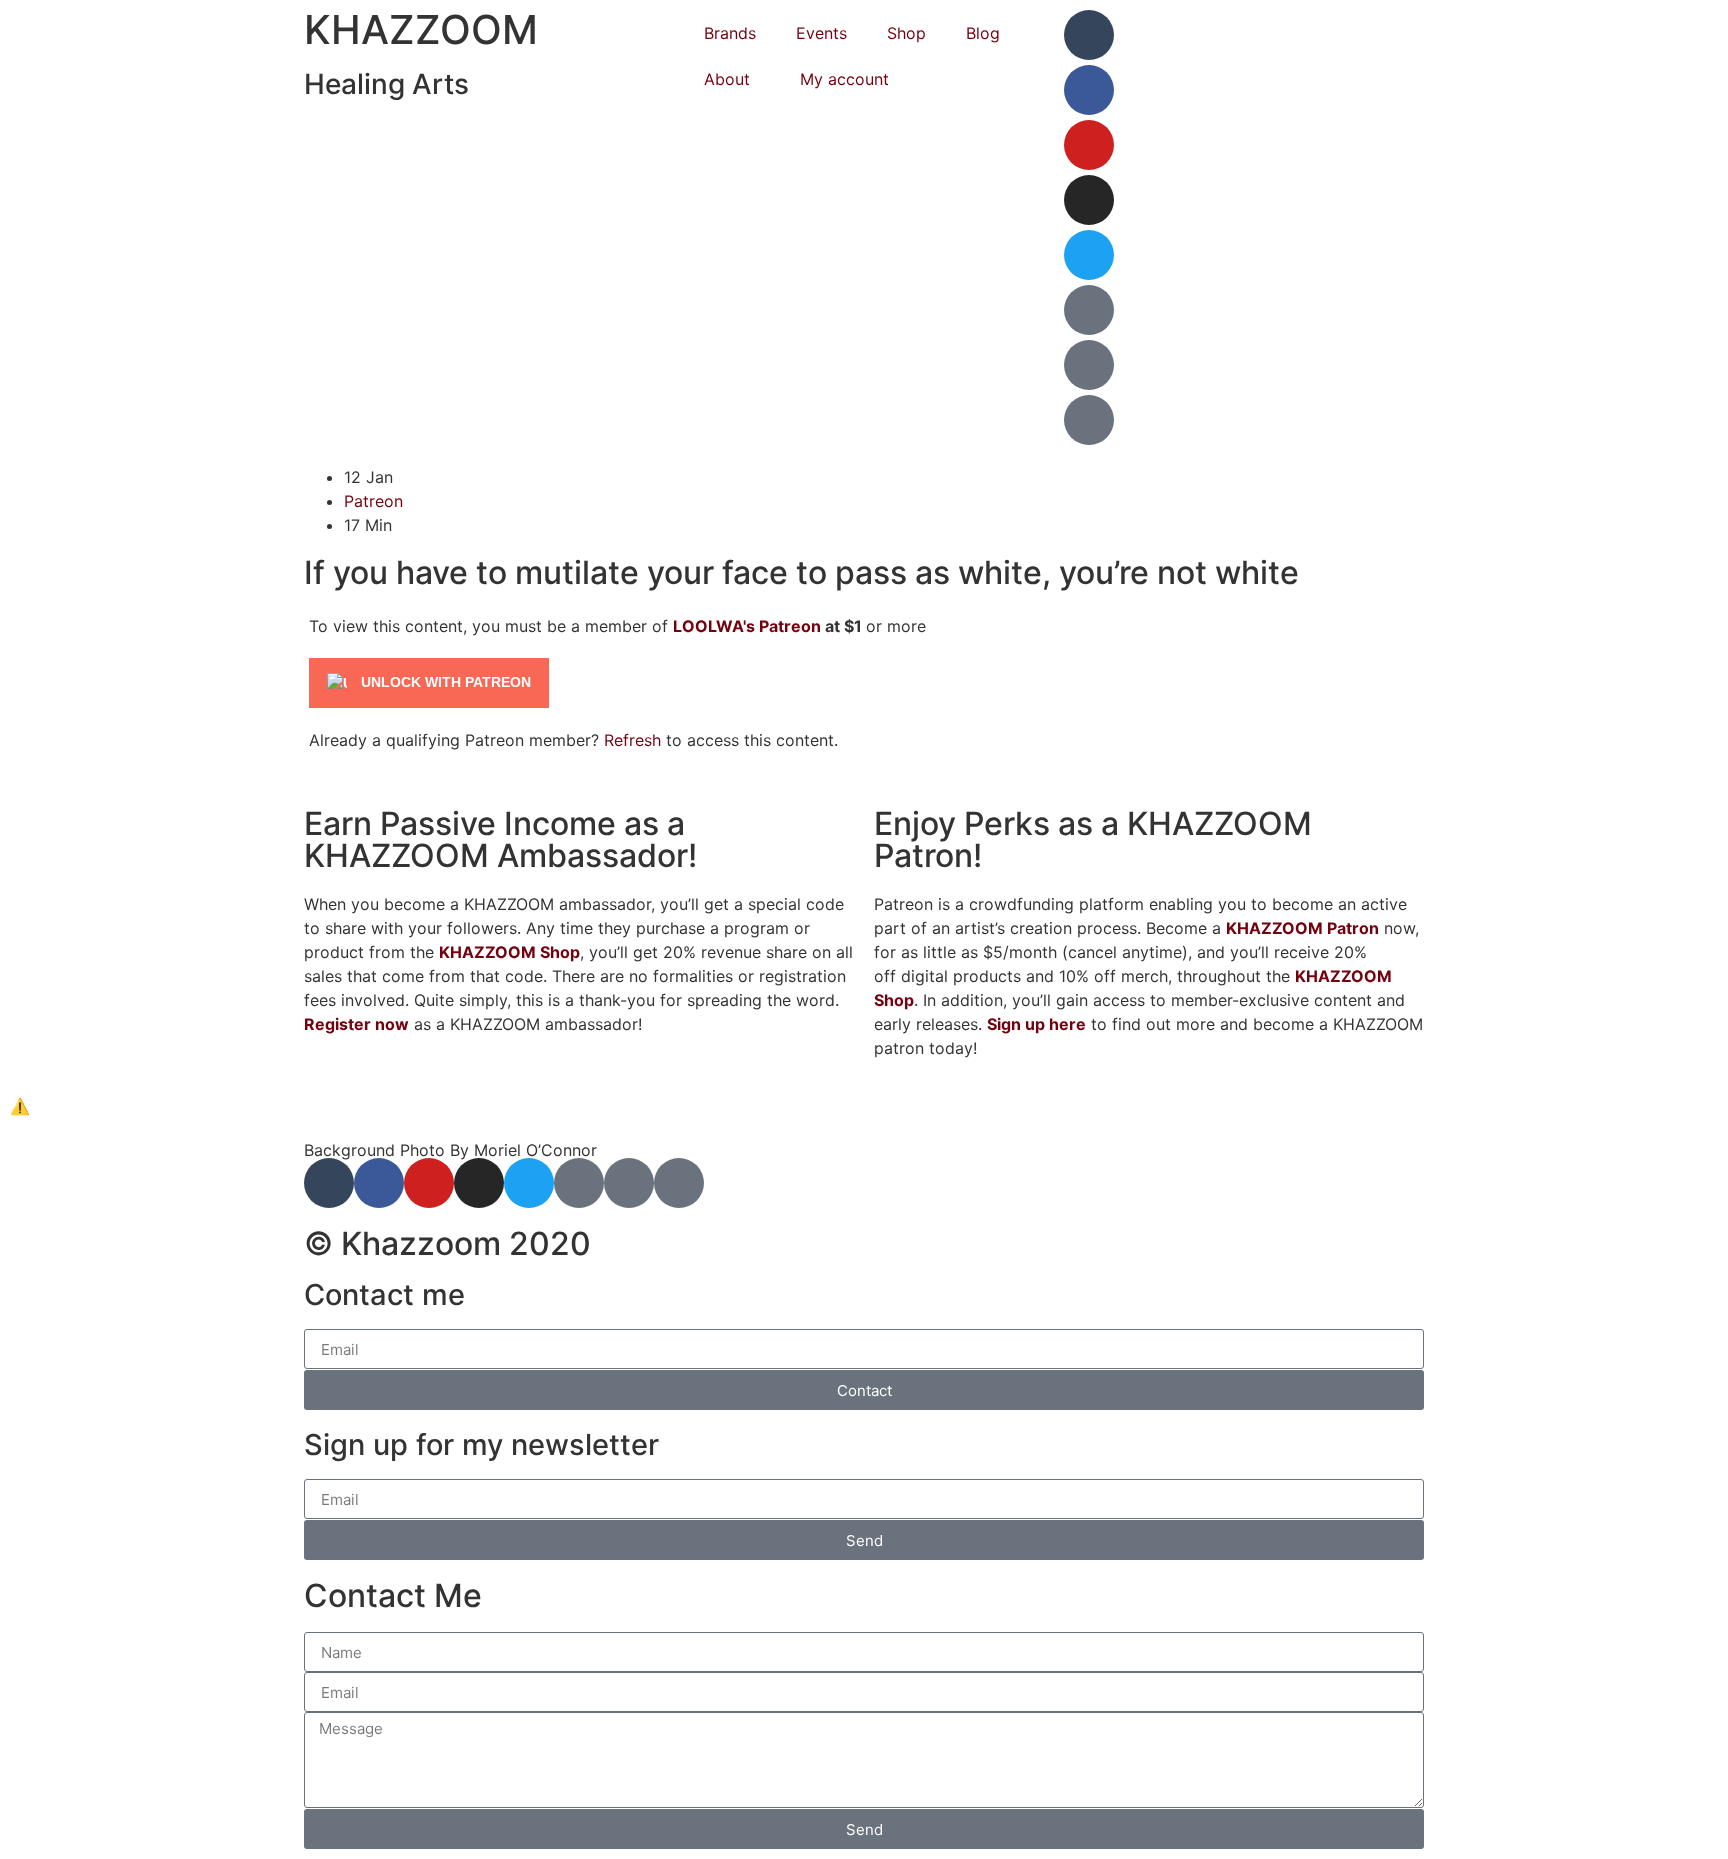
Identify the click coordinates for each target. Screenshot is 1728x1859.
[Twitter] (1089, 255)
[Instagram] (1089, 200)
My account (844, 79)
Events (821, 33)
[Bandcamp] (1089, 365)
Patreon (373, 501)
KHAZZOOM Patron (1302, 928)
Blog (983, 33)
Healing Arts (386, 84)
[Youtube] (1089, 145)
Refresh (632, 740)
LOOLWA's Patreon (747, 626)
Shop (906, 33)
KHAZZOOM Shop (509, 952)
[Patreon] (1089, 310)
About (727, 79)
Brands (730, 33)
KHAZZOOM (421, 29)
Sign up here (1036, 1024)
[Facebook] (1089, 90)
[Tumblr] (1089, 35)
